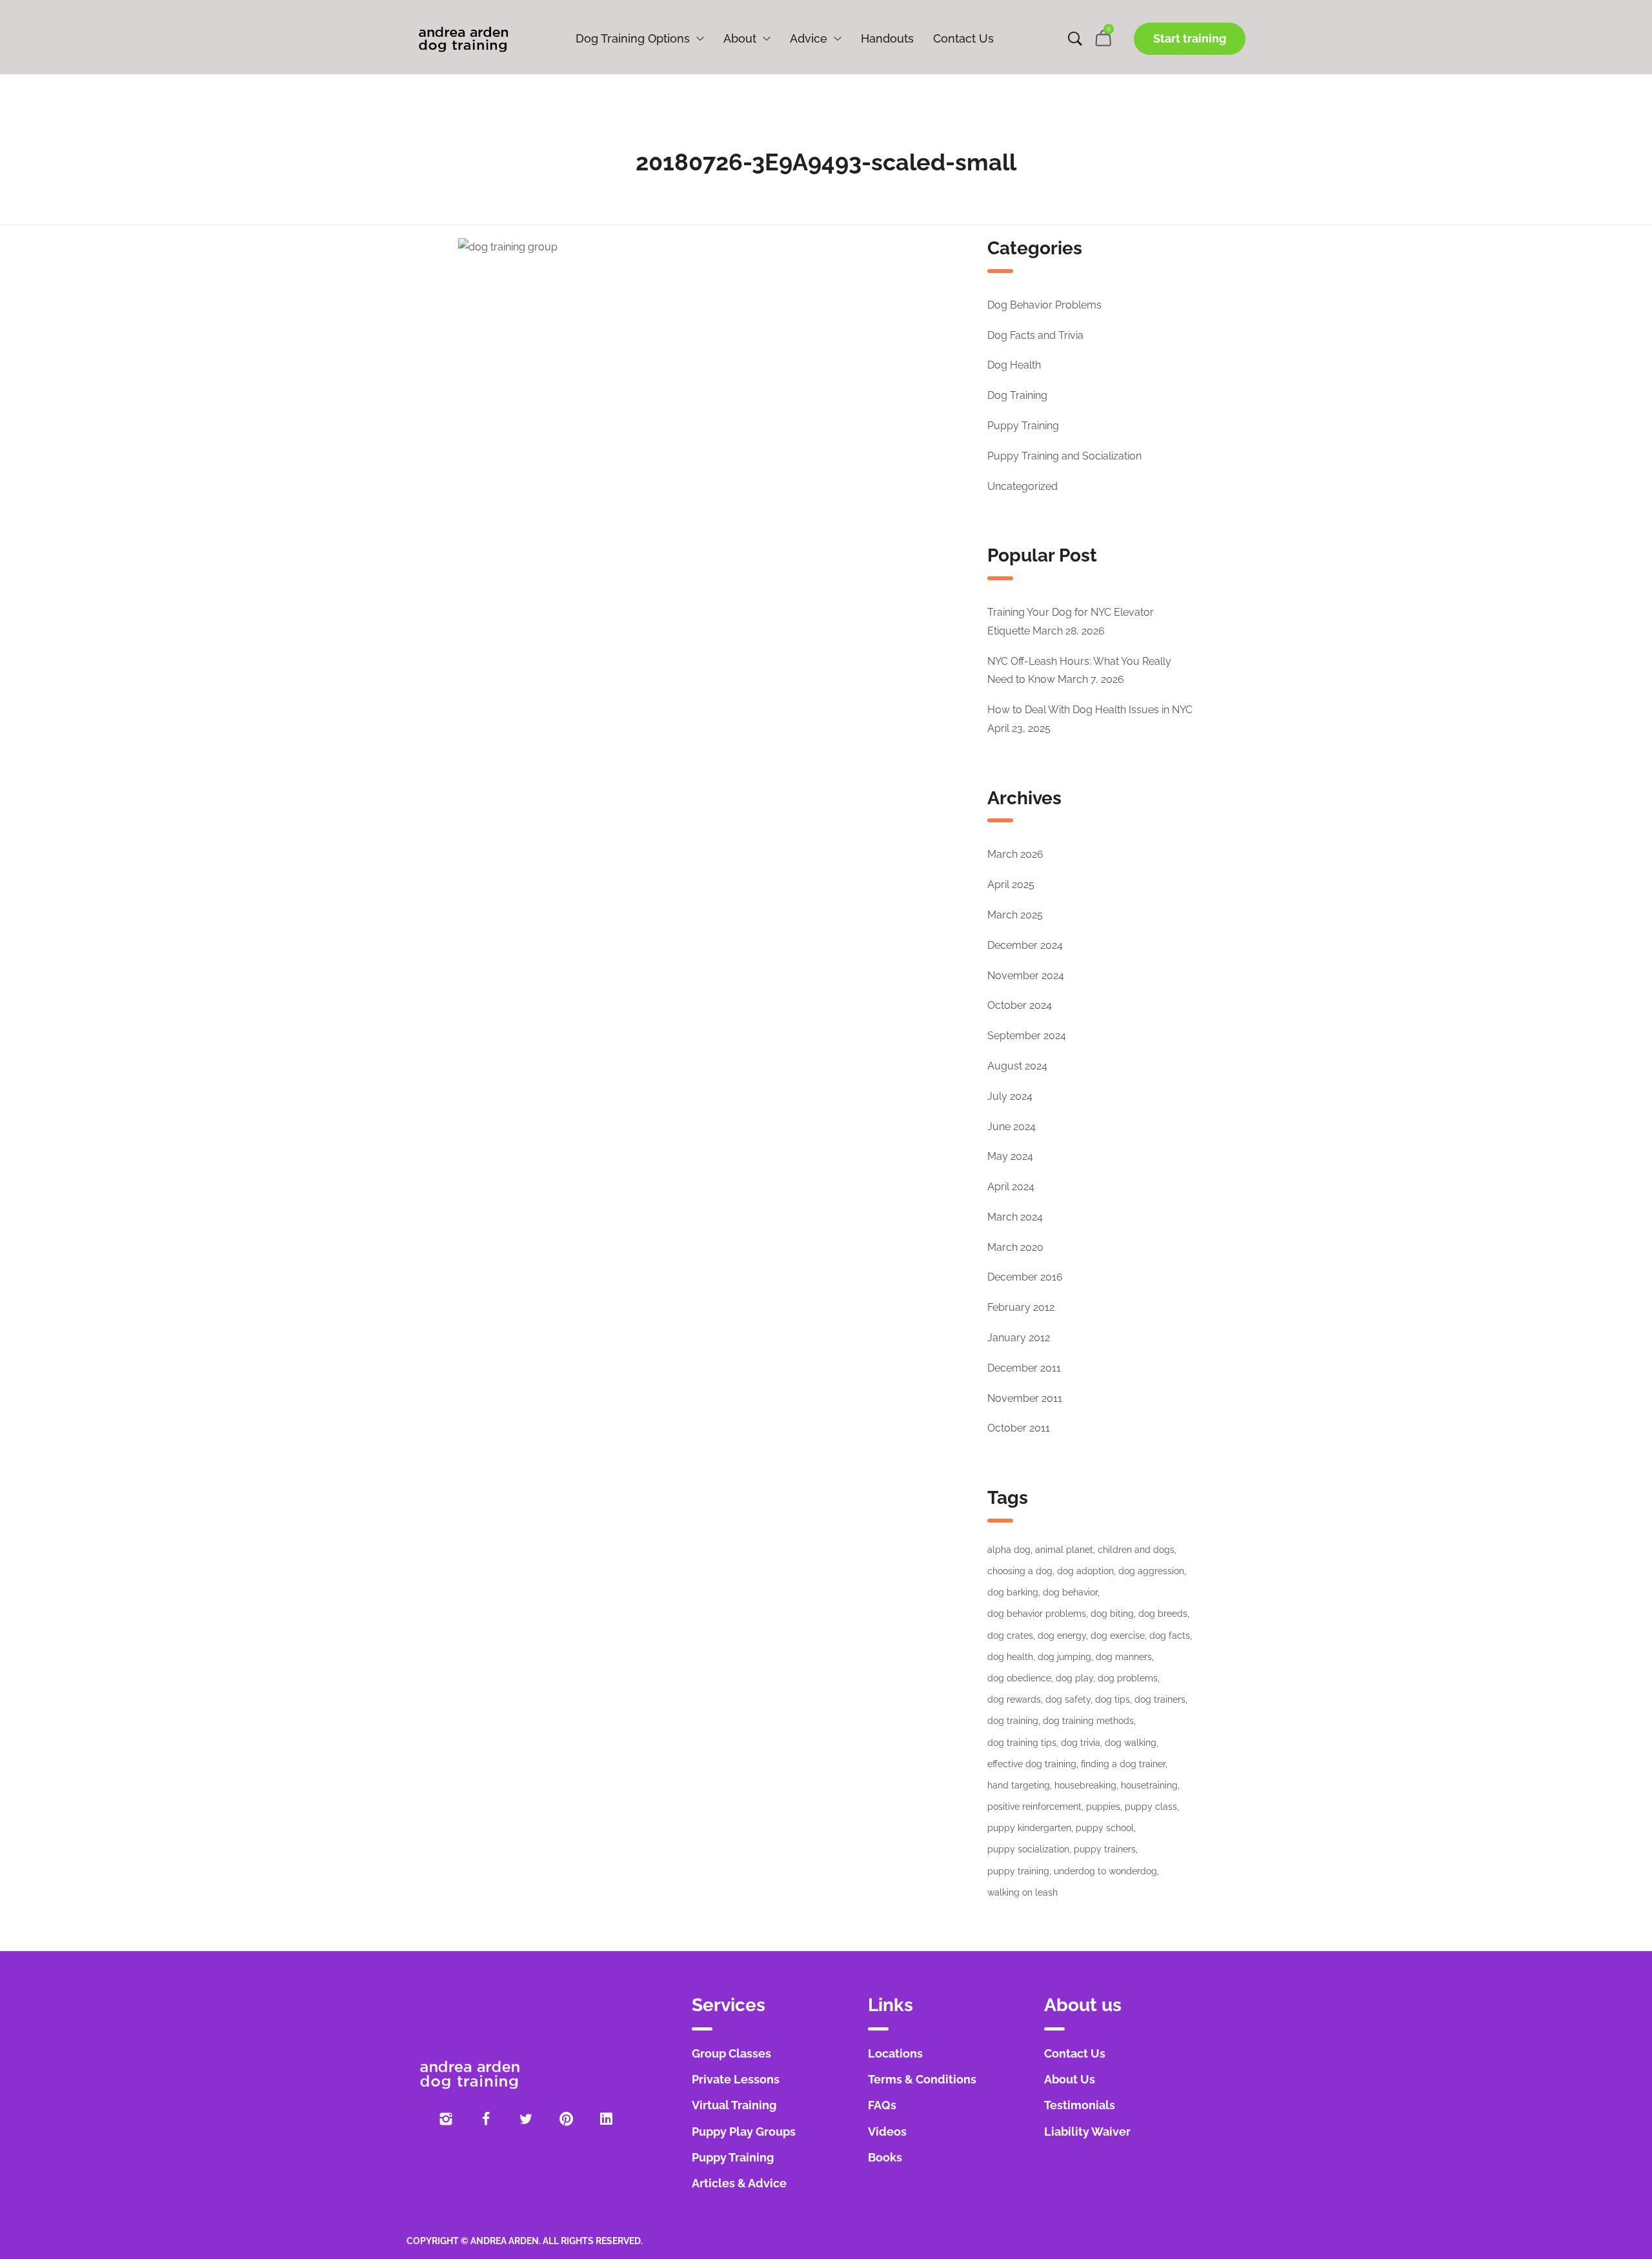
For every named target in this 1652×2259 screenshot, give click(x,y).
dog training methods (1088, 1721)
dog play (1074, 1678)
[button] (1190, 39)
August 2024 (1017, 1066)
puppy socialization (1028, 1849)
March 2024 (1015, 1217)
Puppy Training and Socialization (1064, 456)
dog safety (1068, 1699)
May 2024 (1010, 1156)
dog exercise (1118, 1636)
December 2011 (1024, 1368)
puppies (1103, 1807)
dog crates (1010, 1636)
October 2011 (1019, 1428)
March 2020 (1015, 1247)
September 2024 (1027, 1036)
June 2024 (1012, 1127)
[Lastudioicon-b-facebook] (486, 2119)
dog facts (1170, 1636)
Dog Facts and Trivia (1035, 335)
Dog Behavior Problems (1044, 305)
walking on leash (1022, 1892)
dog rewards (1014, 1699)
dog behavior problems (1037, 1614)
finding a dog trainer (1123, 1764)
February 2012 (1021, 1307)
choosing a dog (1020, 1571)
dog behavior (1070, 1592)
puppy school (1105, 1828)
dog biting (1112, 1614)
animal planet (1064, 1550)
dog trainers (1160, 1699)
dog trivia (1081, 1743)
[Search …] (1075, 39)
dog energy (1062, 1636)
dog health (1010, 1657)
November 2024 (1026, 976)
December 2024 (1025, 945)
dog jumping (1064, 1657)
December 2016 (1025, 1277)
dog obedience (1019, 1678)
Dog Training (1017, 395)
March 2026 (1015, 854)
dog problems (1128, 1678)
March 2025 (1015, 915)
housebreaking (1085, 1785)
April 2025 (1011, 885)
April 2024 (1011, 1187)
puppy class (1151, 1807)
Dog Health (1014, 365)
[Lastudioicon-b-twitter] (526, 2119)
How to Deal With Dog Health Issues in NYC (1090, 710)
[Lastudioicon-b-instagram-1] (446, 2119)
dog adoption (1085, 1571)
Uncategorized (1022, 486)
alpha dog (1009, 1550)
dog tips (1113, 1699)
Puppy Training (1023, 426)
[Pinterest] (566, 2119)
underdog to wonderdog (1105, 1871)
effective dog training (1032, 1764)
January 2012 (1019, 1338)
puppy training (1018, 1871)
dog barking (1013, 1592)
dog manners (1124, 1657)
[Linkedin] (606, 2119)
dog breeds (1163, 1614)
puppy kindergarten (1029, 1828)
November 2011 (1025, 1398)
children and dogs (1136, 1550)
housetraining (1149, 1785)
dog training (1013, 1721)
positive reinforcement (1034, 1807)
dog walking (1131, 1743)
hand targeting (1019, 1785)
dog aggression (1151, 1571)
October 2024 (1020, 1005)
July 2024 (1010, 1096)
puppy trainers (1105, 1849)
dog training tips (1022, 1743)
